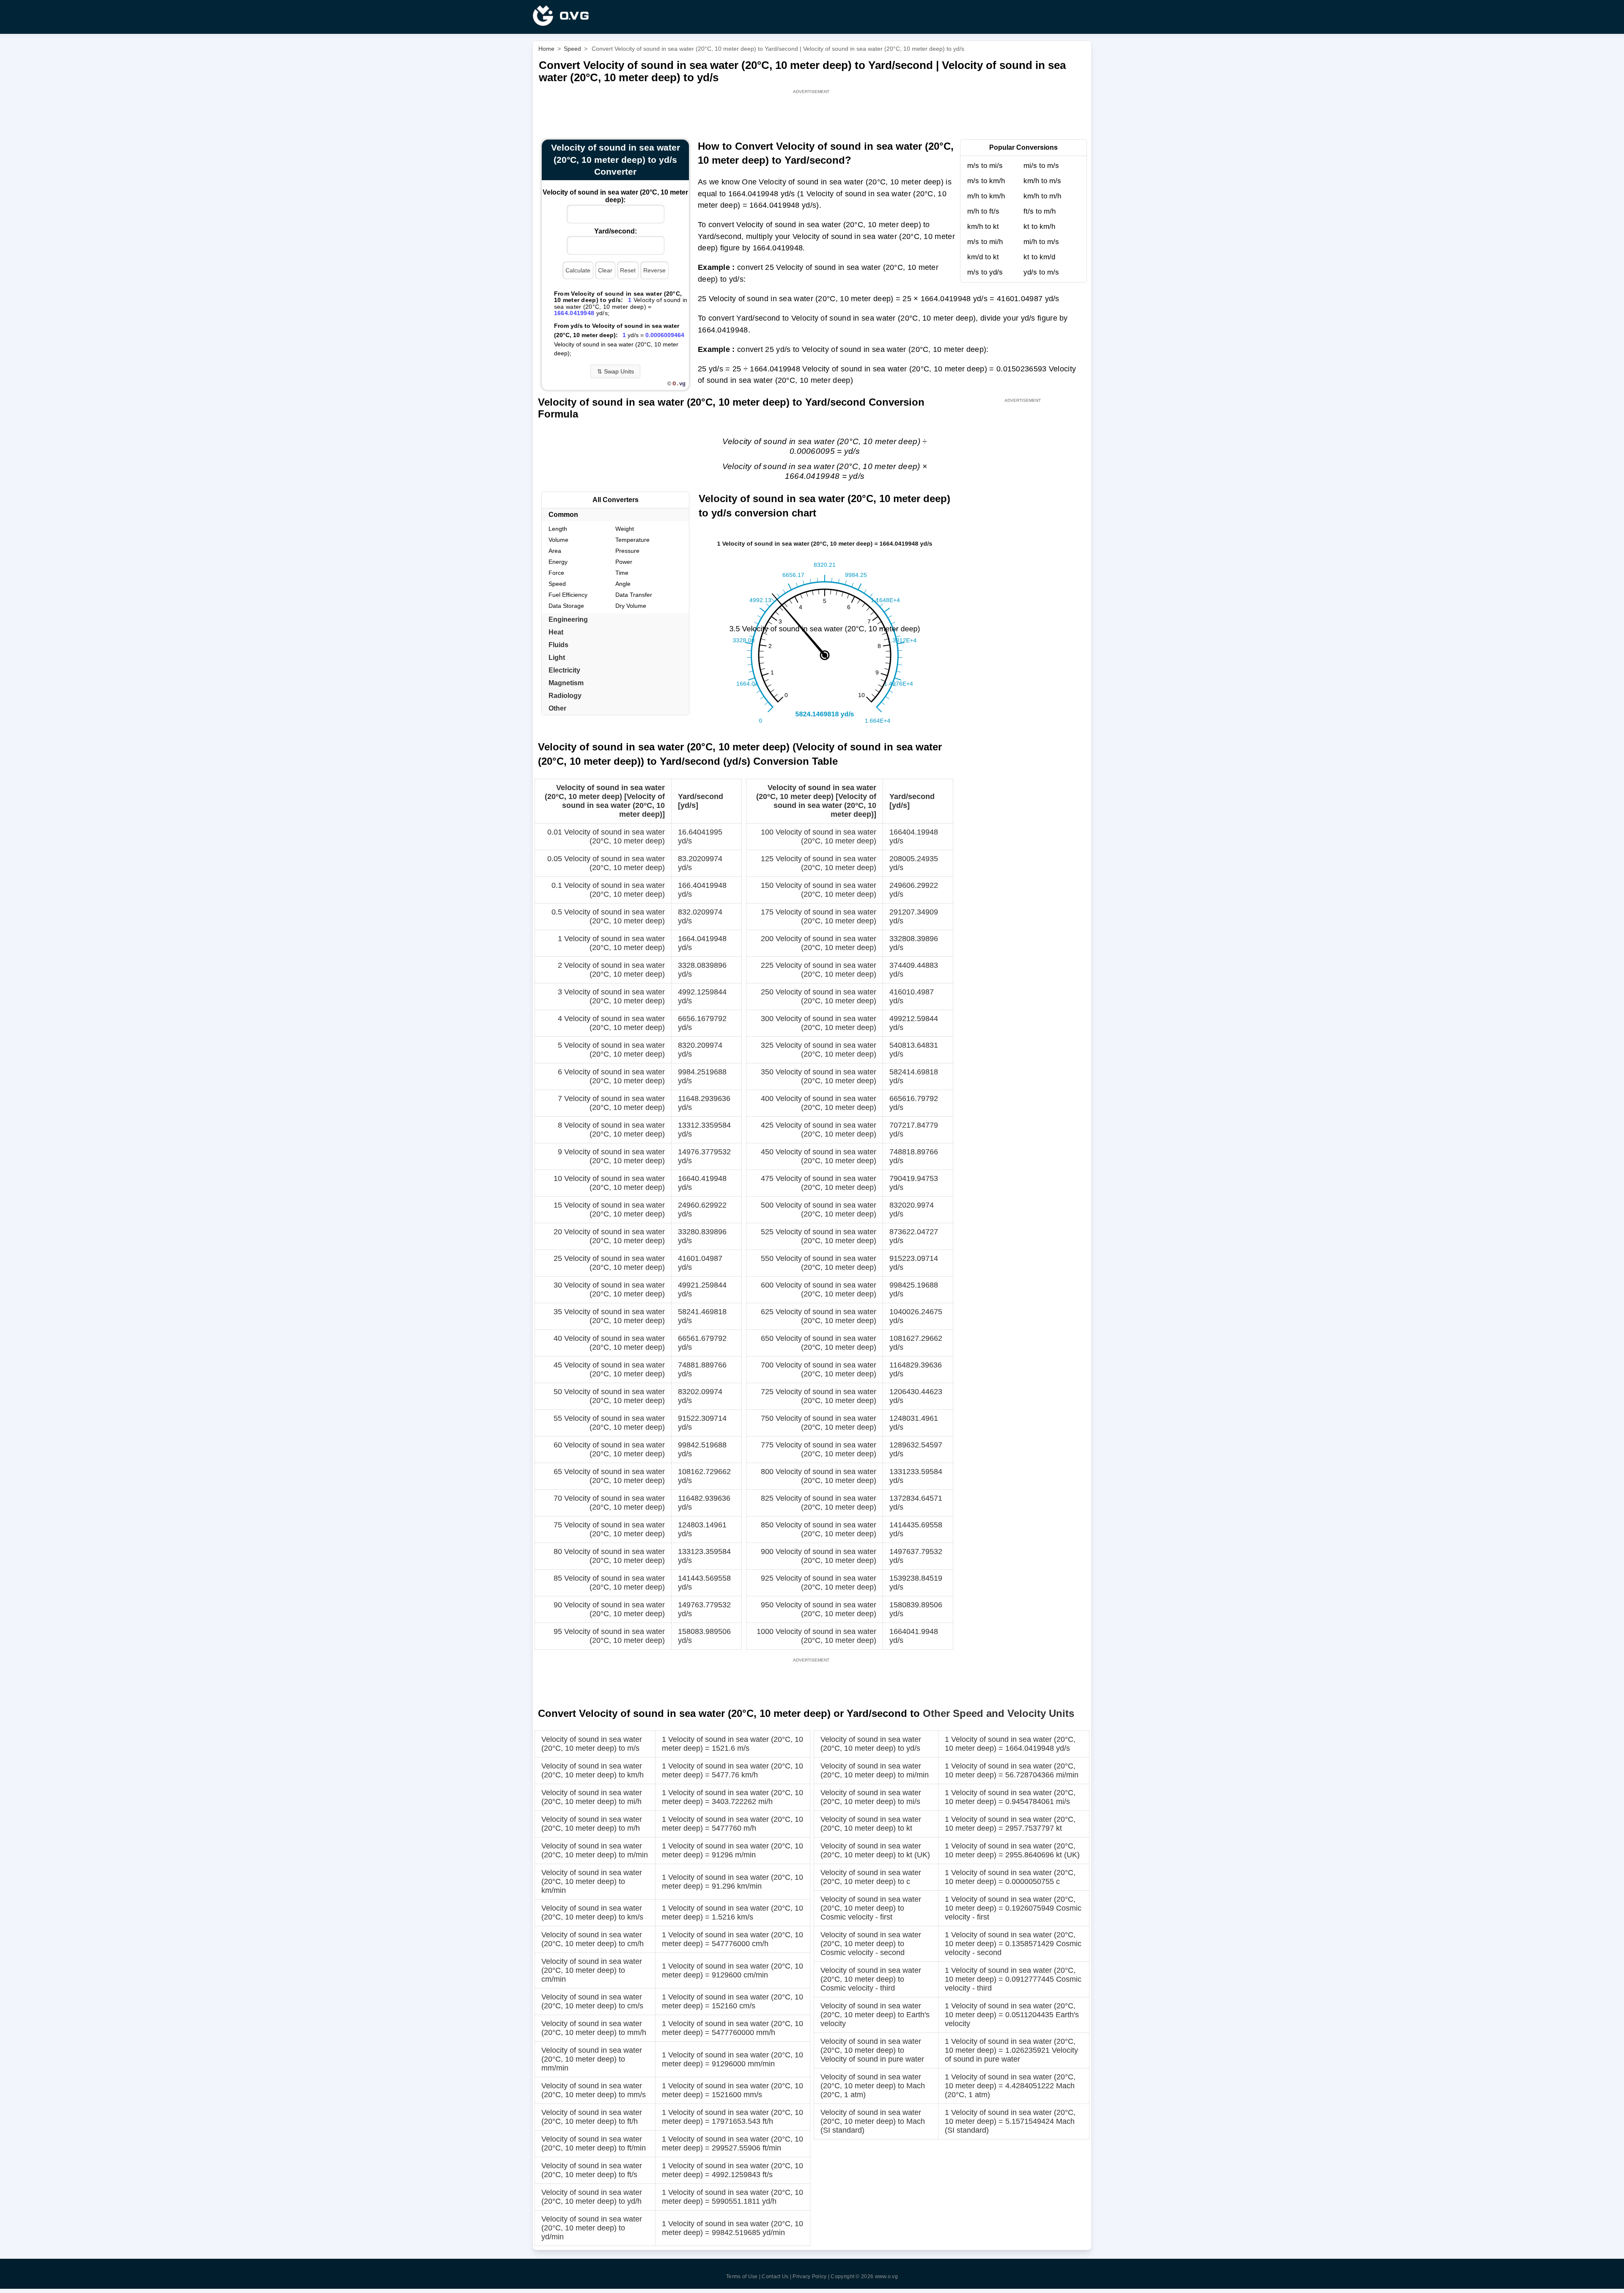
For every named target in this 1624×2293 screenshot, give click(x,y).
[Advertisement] (812, 115)
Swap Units (616, 371)
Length (558, 529)
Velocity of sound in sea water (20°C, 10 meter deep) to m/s (592, 1744)
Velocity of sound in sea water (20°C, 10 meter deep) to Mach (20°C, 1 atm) (873, 2086)
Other (557, 708)
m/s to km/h (986, 181)
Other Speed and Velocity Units (999, 1713)
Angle (623, 584)
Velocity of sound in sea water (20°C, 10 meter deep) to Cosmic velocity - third (871, 1979)
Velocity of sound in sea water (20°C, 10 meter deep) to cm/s (592, 2001)
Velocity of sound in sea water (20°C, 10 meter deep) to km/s (592, 1913)
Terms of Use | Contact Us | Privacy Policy (776, 2277)
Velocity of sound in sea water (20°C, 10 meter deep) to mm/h (594, 2028)
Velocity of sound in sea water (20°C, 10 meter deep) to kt (871, 1824)
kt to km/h (1039, 227)
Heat (556, 632)
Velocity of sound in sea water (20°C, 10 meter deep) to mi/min (875, 1770)
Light (557, 658)
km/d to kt (983, 257)
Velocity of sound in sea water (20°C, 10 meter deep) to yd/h (592, 2197)
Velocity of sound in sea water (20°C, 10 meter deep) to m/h (592, 1824)
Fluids (558, 645)
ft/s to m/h (1040, 211)
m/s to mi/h (985, 242)
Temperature (632, 540)
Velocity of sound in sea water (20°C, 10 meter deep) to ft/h (592, 2117)
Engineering (568, 619)
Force (556, 573)
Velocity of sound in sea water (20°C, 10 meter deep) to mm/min (592, 2059)
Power (624, 562)
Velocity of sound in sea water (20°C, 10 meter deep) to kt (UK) (875, 1850)
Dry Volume (631, 606)
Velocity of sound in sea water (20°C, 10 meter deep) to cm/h (593, 1939)
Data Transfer (634, 595)
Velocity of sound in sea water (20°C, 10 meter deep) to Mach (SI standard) (873, 2121)
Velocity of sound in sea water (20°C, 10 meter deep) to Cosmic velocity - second (871, 1944)
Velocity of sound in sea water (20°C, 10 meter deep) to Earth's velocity (875, 2015)
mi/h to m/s (1041, 242)
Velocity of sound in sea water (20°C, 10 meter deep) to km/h (593, 1770)
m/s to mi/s (985, 166)
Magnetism (566, 683)
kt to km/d (1039, 257)
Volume (558, 540)
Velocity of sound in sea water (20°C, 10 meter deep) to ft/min (594, 2143)
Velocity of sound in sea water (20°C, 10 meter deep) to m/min (595, 1850)
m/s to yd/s (985, 272)
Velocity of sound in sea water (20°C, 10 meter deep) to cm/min (592, 1970)
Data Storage (566, 606)
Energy (558, 562)
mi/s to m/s (1041, 166)
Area (555, 551)
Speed (557, 584)
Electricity (564, 670)
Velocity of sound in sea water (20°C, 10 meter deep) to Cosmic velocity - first (871, 1908)
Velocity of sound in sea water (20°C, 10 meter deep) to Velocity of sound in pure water (872, 2050)
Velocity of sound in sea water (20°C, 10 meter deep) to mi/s (871, 1797)
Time (622, 573)
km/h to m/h (1042, 196)
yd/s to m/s (1041, 272)
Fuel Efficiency (568, 595)
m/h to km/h (986, 196)
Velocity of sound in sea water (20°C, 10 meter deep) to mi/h (592, 1797)
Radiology (565, 696)
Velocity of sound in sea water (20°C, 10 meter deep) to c (871, 1877)
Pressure (627, 551)
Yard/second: (616, 231)
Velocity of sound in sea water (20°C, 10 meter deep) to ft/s (592, 2170)
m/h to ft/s (983, 211)
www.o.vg (886, 2277)
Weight (625, 529)
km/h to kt (983, 227)
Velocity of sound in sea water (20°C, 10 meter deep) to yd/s (871, 1744)
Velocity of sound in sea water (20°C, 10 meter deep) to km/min (592, 1881)
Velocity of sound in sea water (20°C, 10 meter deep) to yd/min (592, 2228)
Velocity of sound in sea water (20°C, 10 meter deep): (615, 196)
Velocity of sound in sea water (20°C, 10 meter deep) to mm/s (594, 2090)
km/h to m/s (1042, 181)
